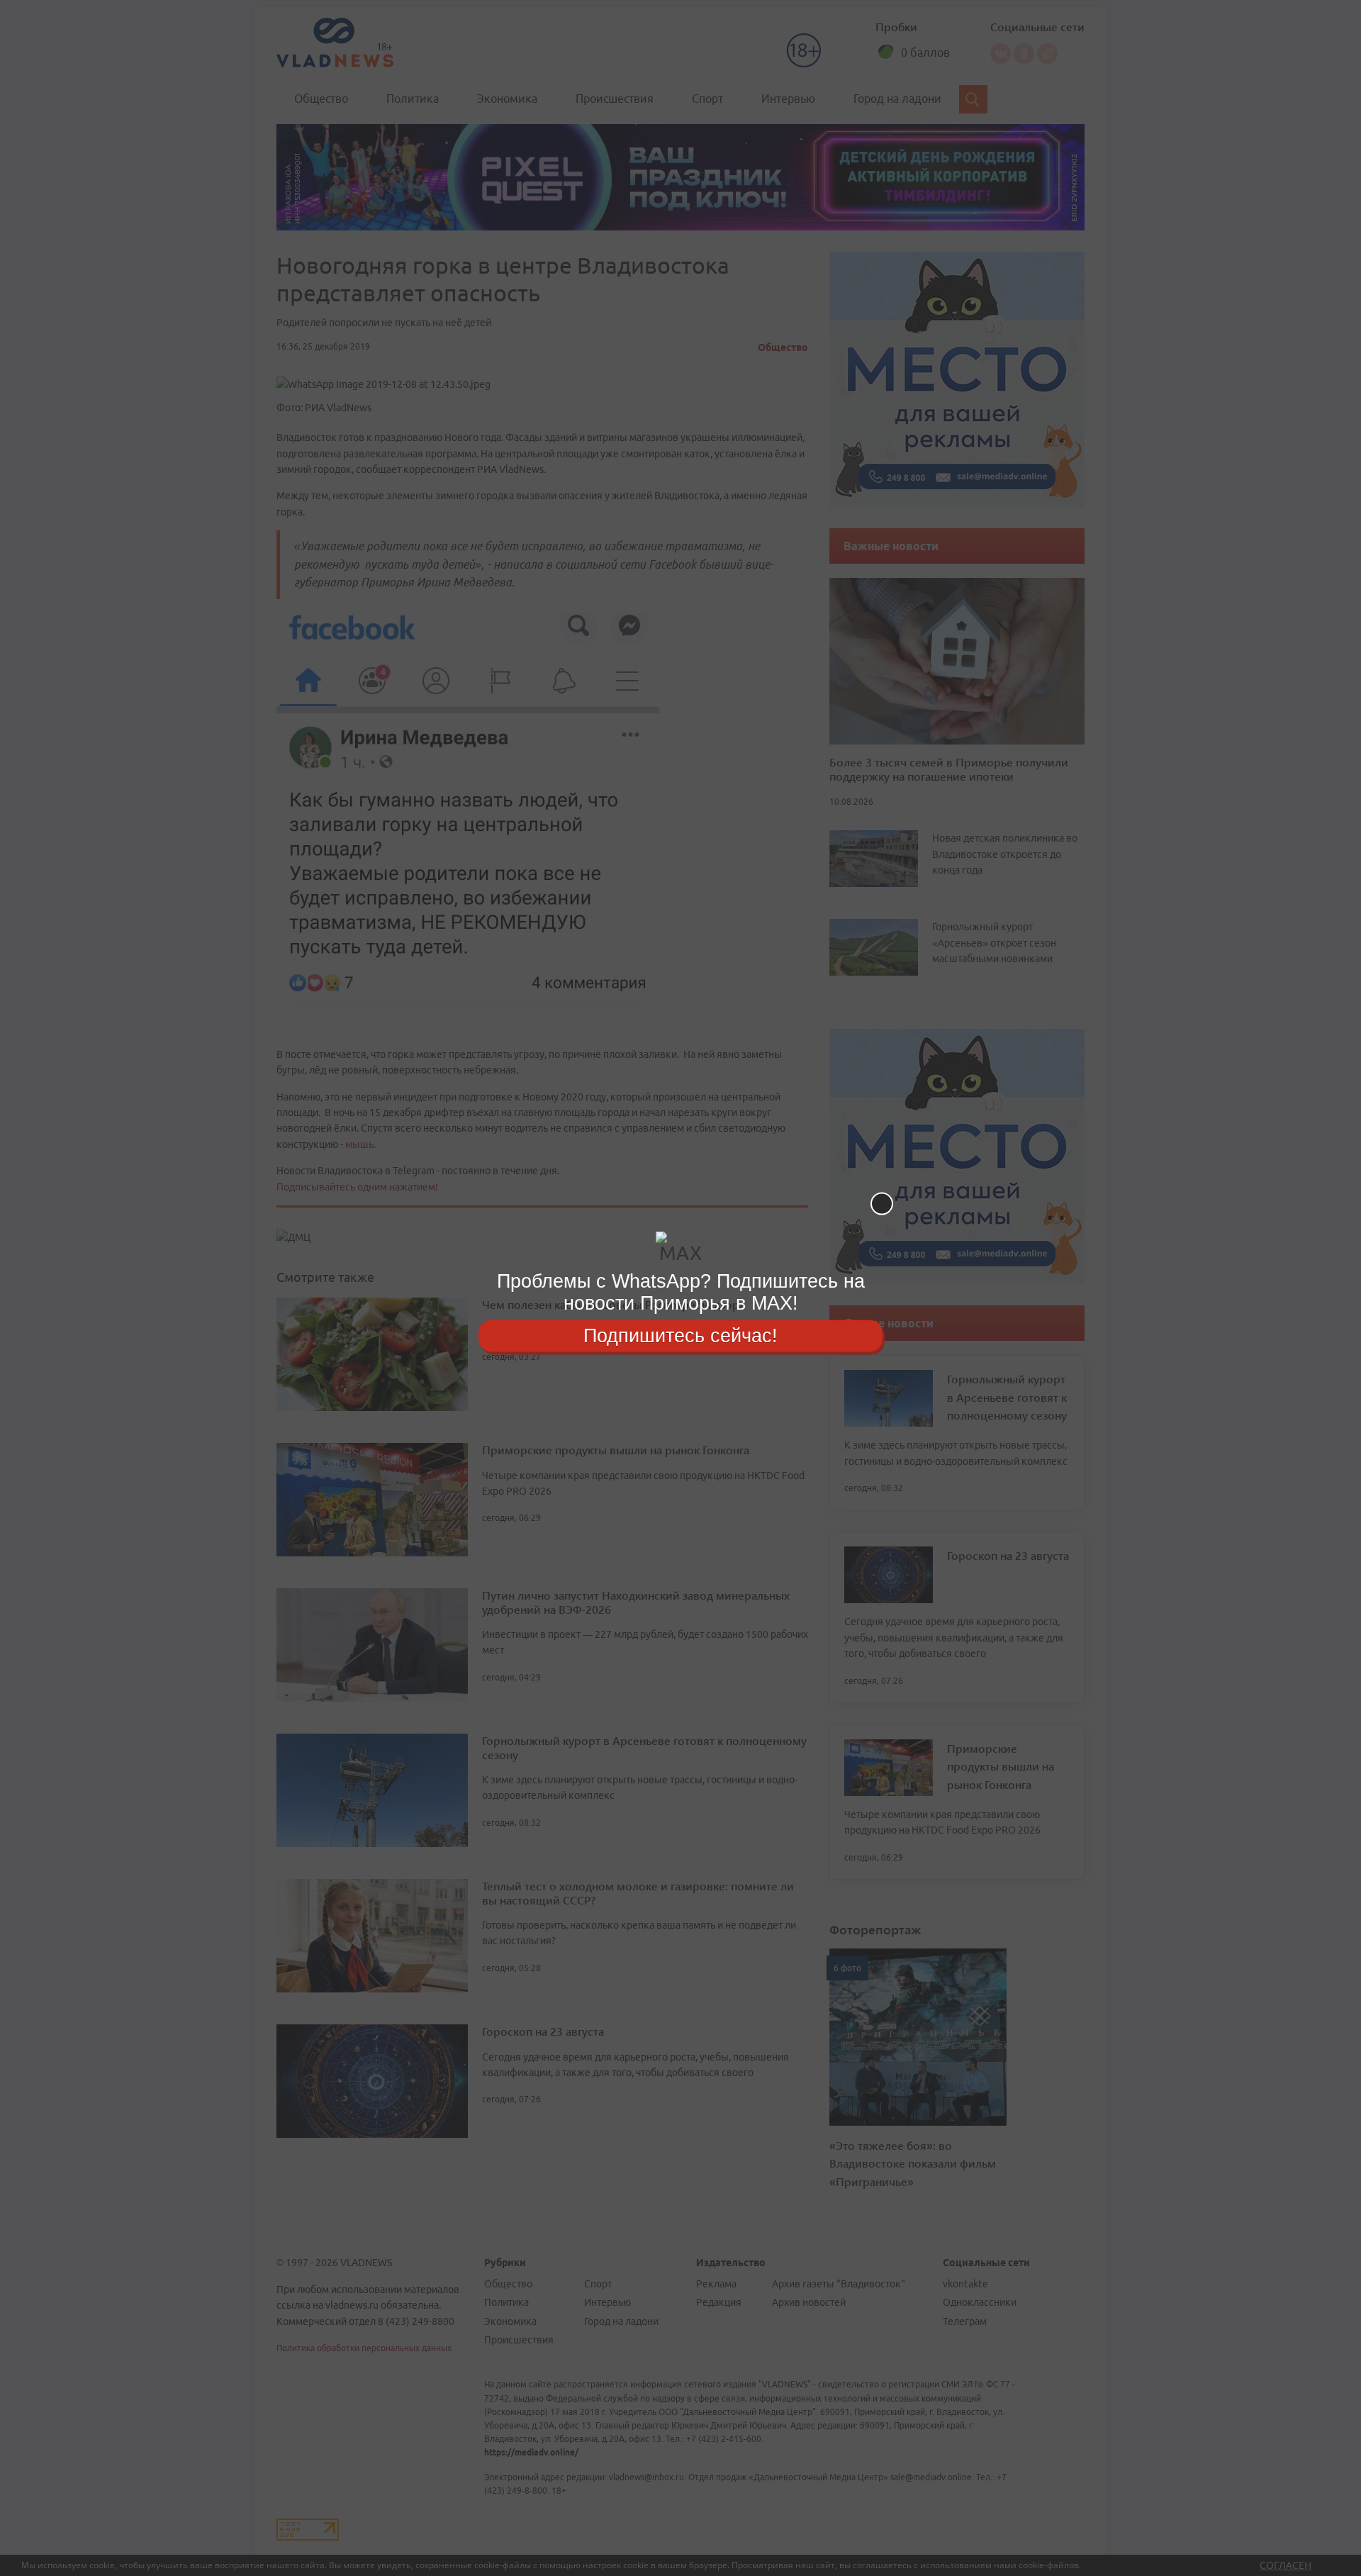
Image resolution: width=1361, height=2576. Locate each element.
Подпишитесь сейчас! (680, 1335)
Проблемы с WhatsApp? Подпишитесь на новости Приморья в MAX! (681, 1292)
